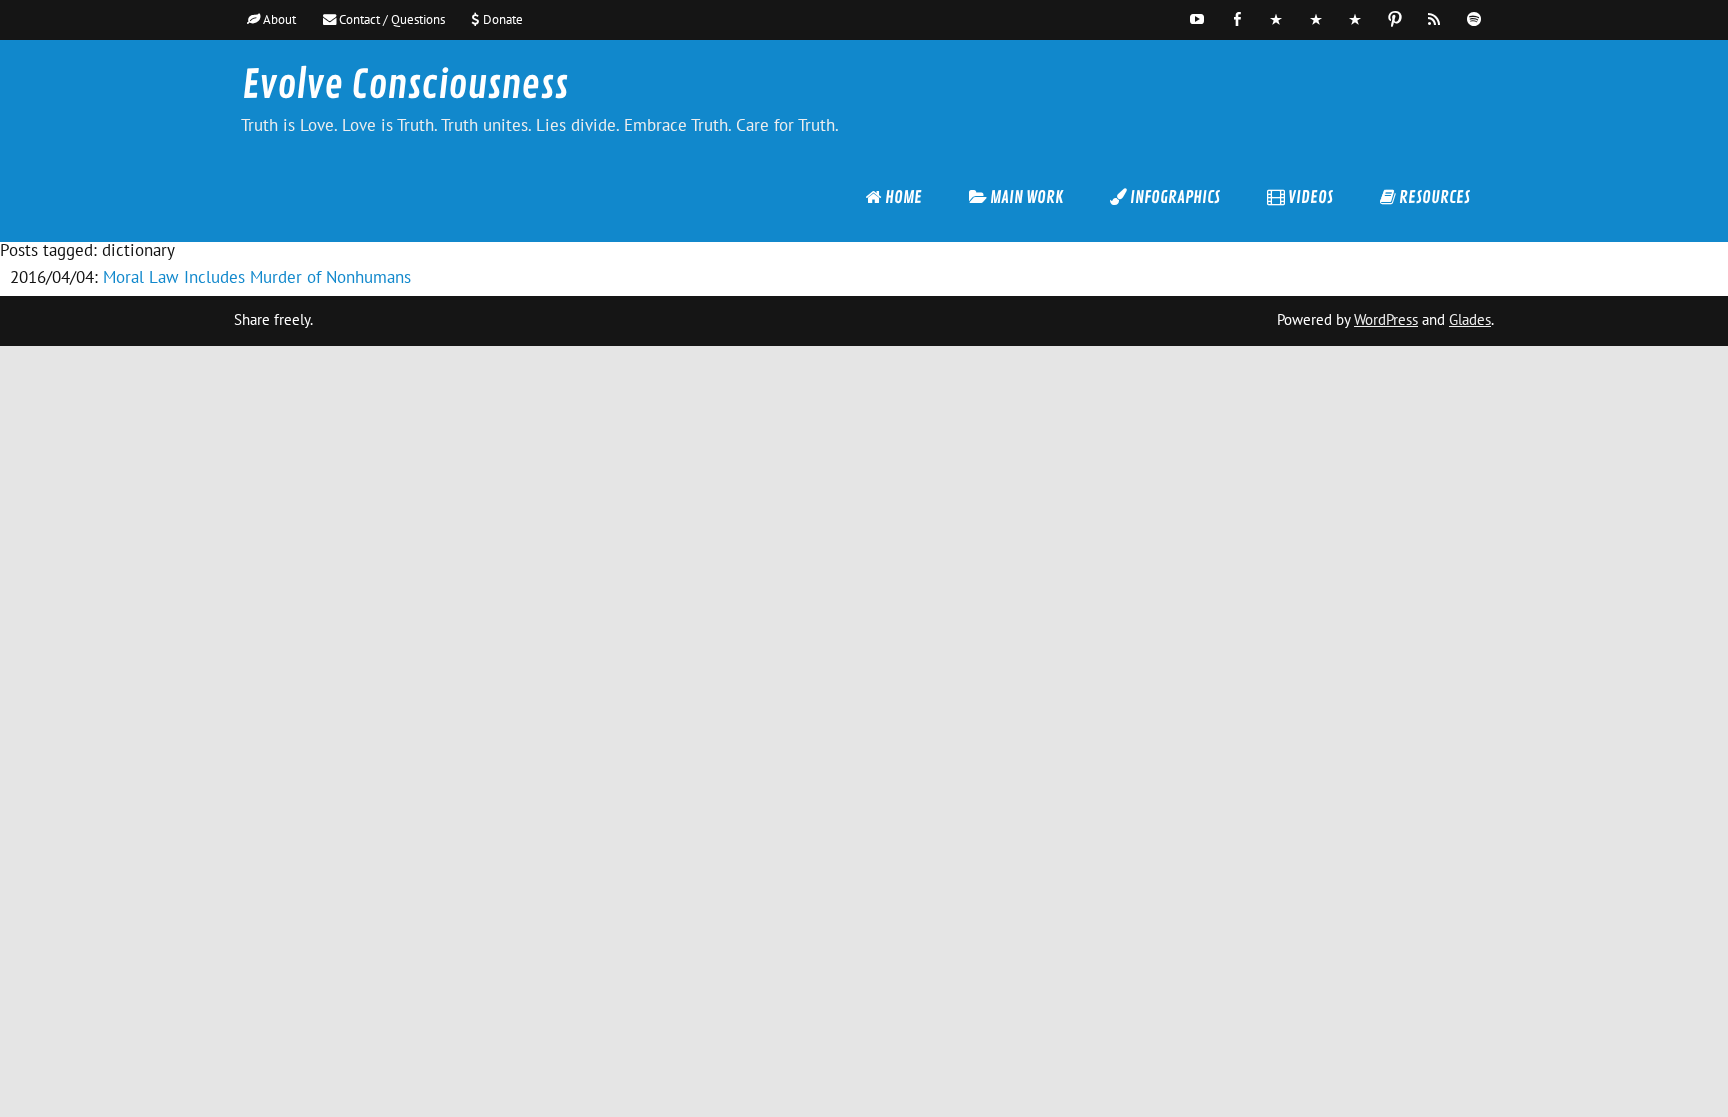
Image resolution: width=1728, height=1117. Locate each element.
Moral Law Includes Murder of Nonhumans (257, 277)
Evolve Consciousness (405, 85)
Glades (1470, 319)
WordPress (1386, 319)
